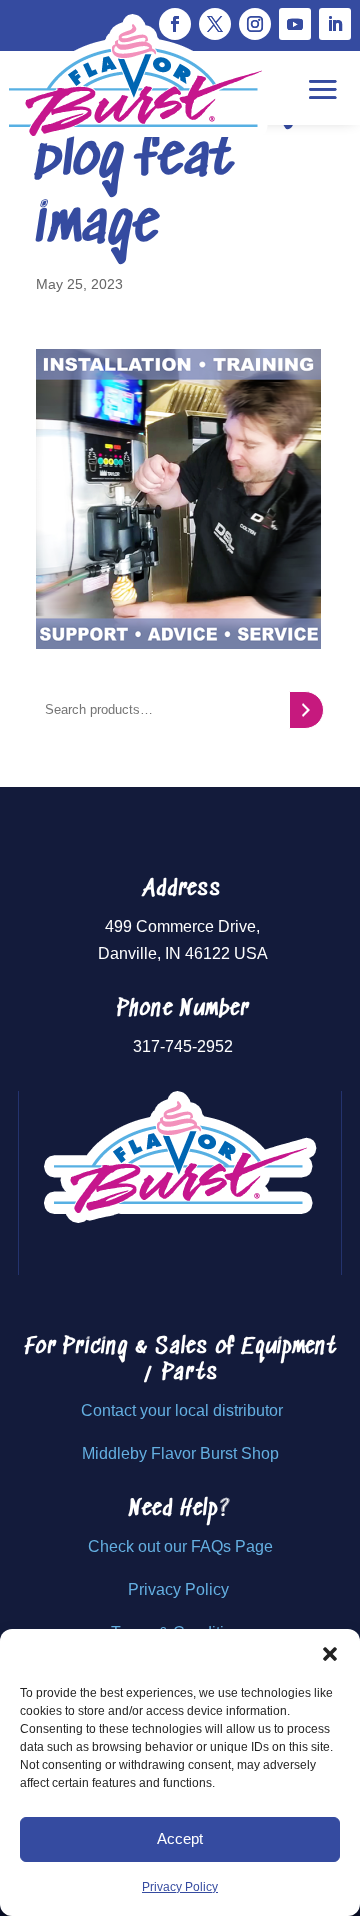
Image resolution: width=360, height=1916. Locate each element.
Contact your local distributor (182, 1410)
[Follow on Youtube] (295, 24)
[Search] (306, 710)
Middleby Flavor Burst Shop (180, 1453)
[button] (330, 1654)
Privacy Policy (180, 1887)
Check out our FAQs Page (180, 1546)
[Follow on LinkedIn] (335, 24)
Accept (180, 1838)
